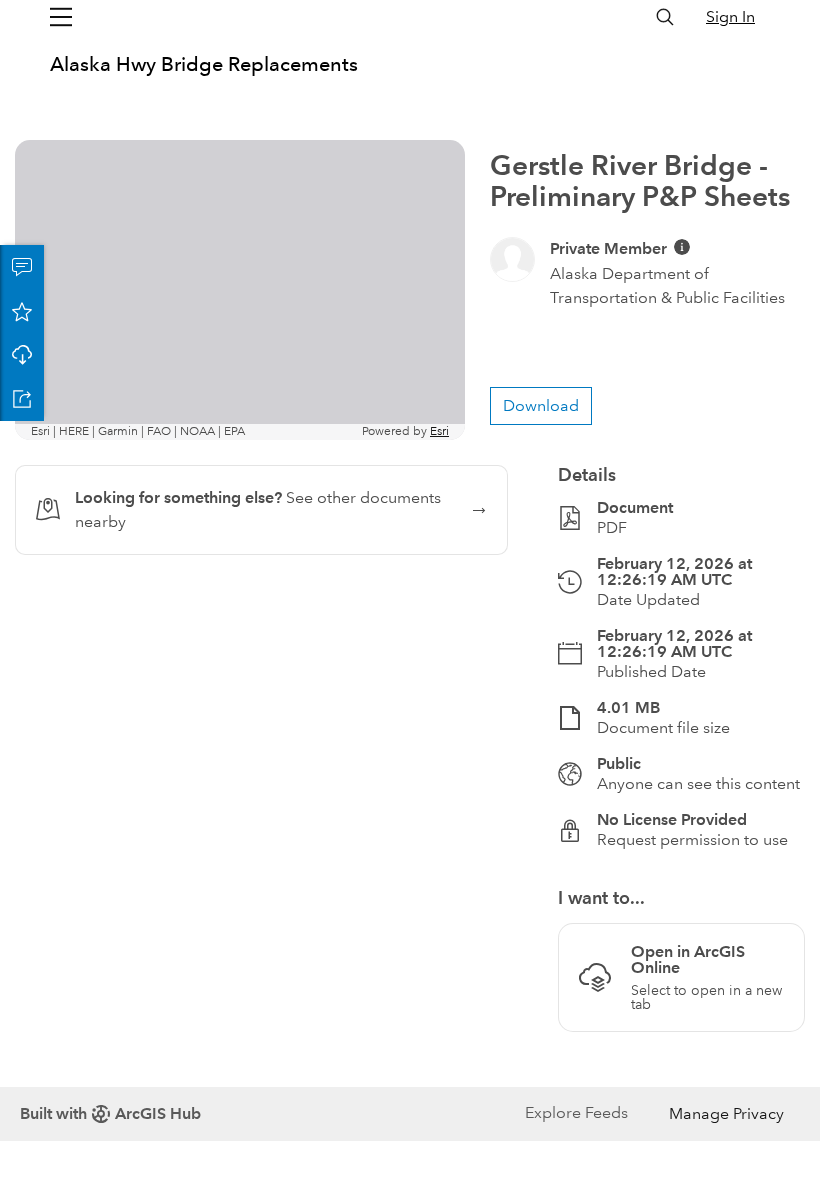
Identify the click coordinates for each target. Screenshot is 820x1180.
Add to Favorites (22, 311)
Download (22, 355)
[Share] (22, 399)
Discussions (22, 267)
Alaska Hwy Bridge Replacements (204, 64)
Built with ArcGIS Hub (110, 1113)
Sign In (730, 16)
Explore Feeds (576, 1112)
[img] (682, 247)
